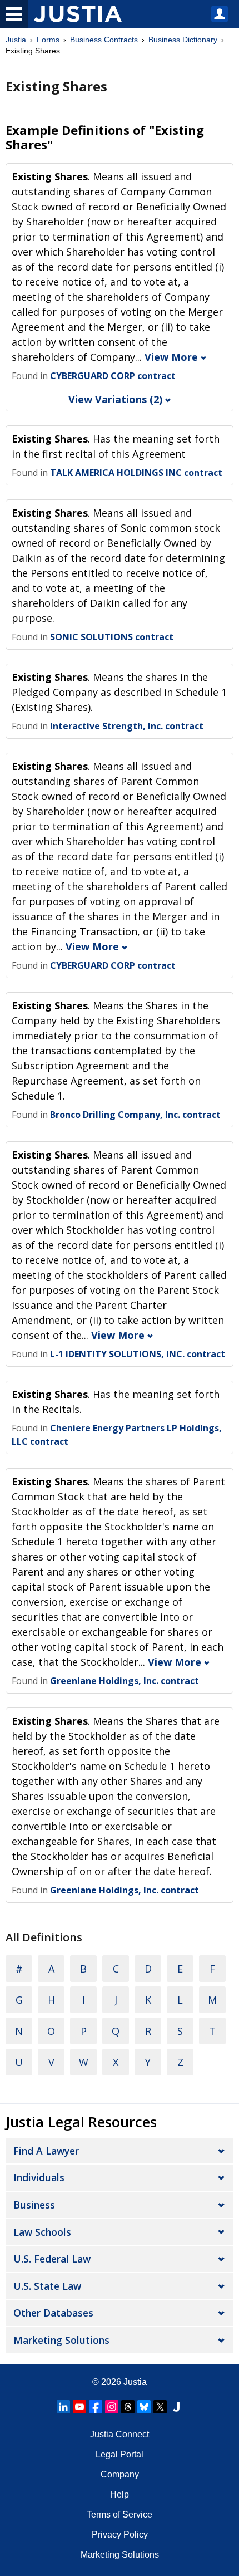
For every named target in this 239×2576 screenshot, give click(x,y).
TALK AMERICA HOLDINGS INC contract (136, 473)
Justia (16, 40)
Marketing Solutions (61, 2340)
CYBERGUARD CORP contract (113, 376)
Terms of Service (120, 2514)
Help (120, 2494)
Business (34, 2205)
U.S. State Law (47, 2286)
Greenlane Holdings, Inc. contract (125, 1681)
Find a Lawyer (46, 2151)
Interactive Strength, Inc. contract (127, 726)
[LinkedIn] (63, 2407)
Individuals (39, 2177)
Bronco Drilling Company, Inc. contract (135, 1115)
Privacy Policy (120, 2535)
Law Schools (42, 2232)
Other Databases (53, 2313)
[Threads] (128, 2407)
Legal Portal (120, 2454)
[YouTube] (79, 2407)
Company (120, 2474)
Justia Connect (120, 2434)
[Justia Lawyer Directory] (176, 2407)
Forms (48, 40)
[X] (160, 2407)
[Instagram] (112, 2407)
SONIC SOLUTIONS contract (112, 637)
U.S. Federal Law (52, 2259)
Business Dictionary (183, 40)
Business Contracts (104, 40)
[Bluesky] (144, 2407)
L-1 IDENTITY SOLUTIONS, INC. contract (138, 1354)
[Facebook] (96, 2407)
